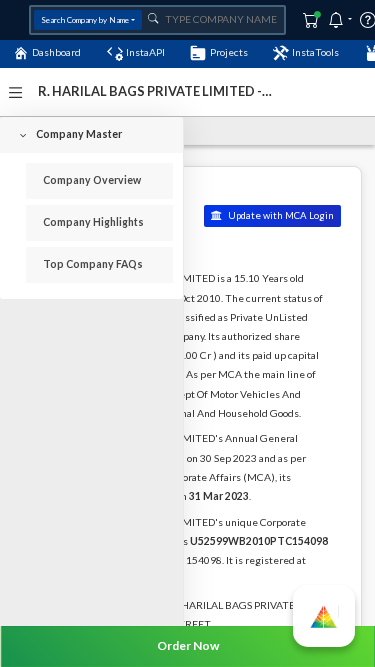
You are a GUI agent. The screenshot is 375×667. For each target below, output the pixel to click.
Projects (229, 52)
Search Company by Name (85, 20)
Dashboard (56, 52)
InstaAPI (145, 52)
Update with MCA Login (280, 215)
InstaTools (315, 52)
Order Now (188, 645)
